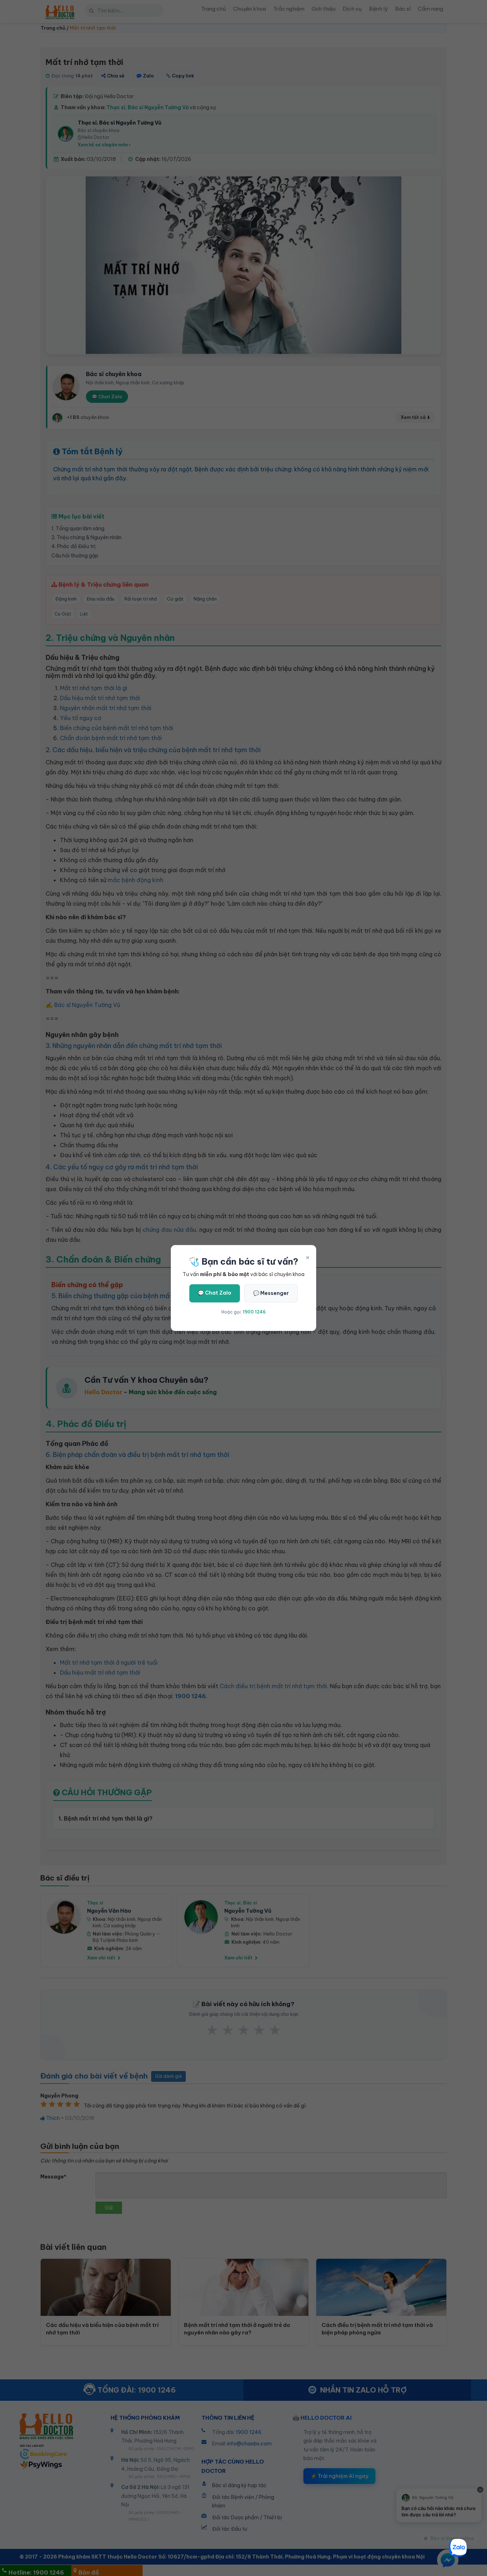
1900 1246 (254, 1312)
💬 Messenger (271, 1293)
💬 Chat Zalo (215, 1293)
